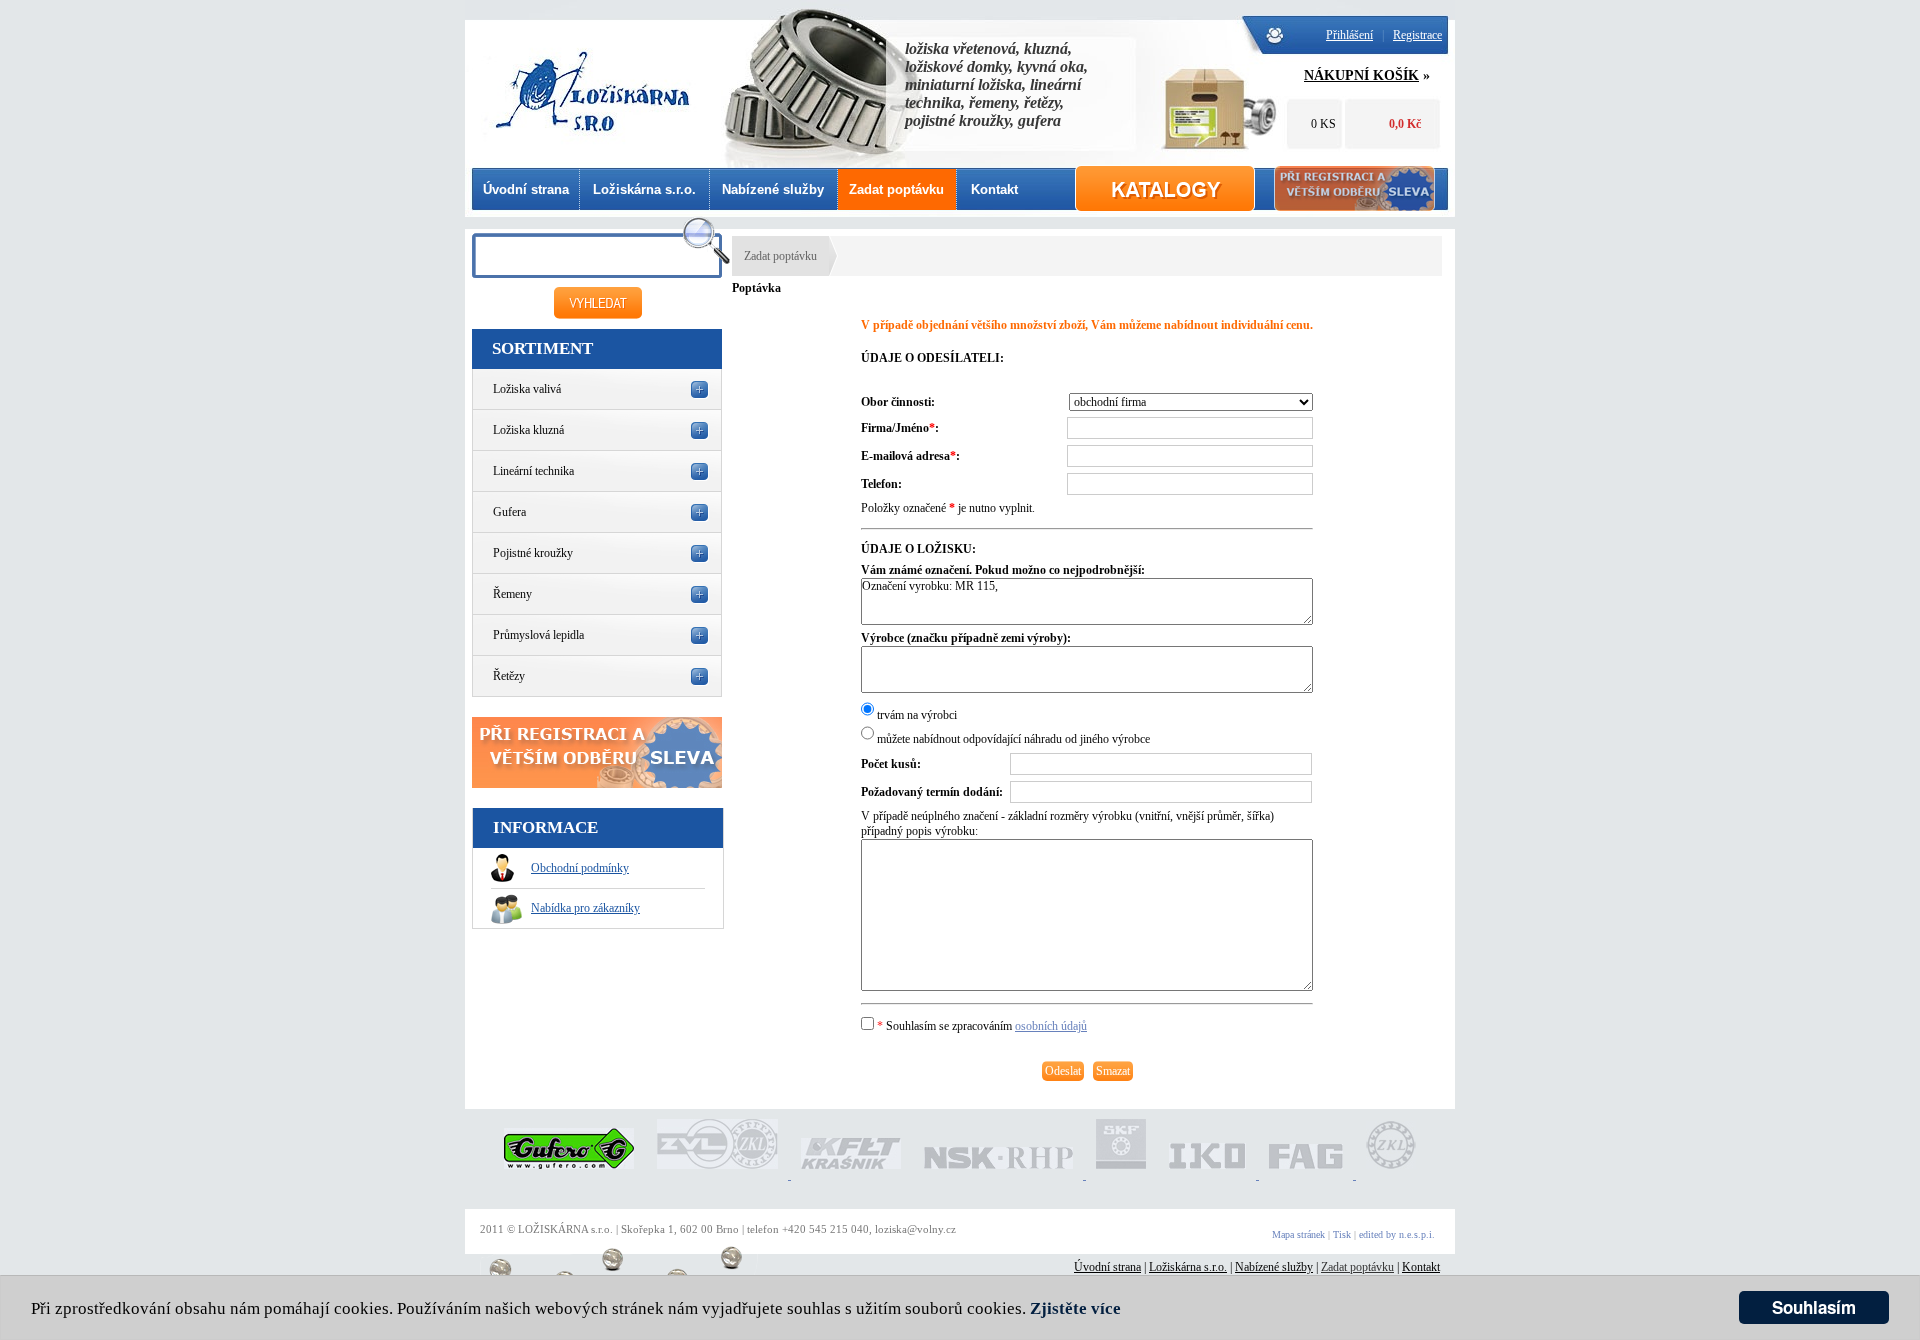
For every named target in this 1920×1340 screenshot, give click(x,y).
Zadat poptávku (896, 189)
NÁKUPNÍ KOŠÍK (1361, 75)
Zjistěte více (1075, 1308)
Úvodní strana (526, 189)
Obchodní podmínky (580, 868)
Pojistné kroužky (533, 553)
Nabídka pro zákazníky (585, 908)
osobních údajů (1051, 1026)
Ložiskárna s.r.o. (644, 189)
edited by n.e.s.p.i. (1397, 1234)
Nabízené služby (773, 189)
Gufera (509, 512)
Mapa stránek (1298, 1234)
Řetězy (509, 676)
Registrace (1417, 35)
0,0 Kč (1405, 124)
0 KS (1323, 124)
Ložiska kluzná (528, 430)
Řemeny (512, 594)
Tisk (1342, 1234)
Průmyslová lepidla (538, 635)
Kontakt (994, 189)
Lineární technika (533, 471)
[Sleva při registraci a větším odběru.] (597, 784)
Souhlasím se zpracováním (982, 1026)
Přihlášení (1349, 35)
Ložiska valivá (527, 389)
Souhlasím (1814, 1307)
